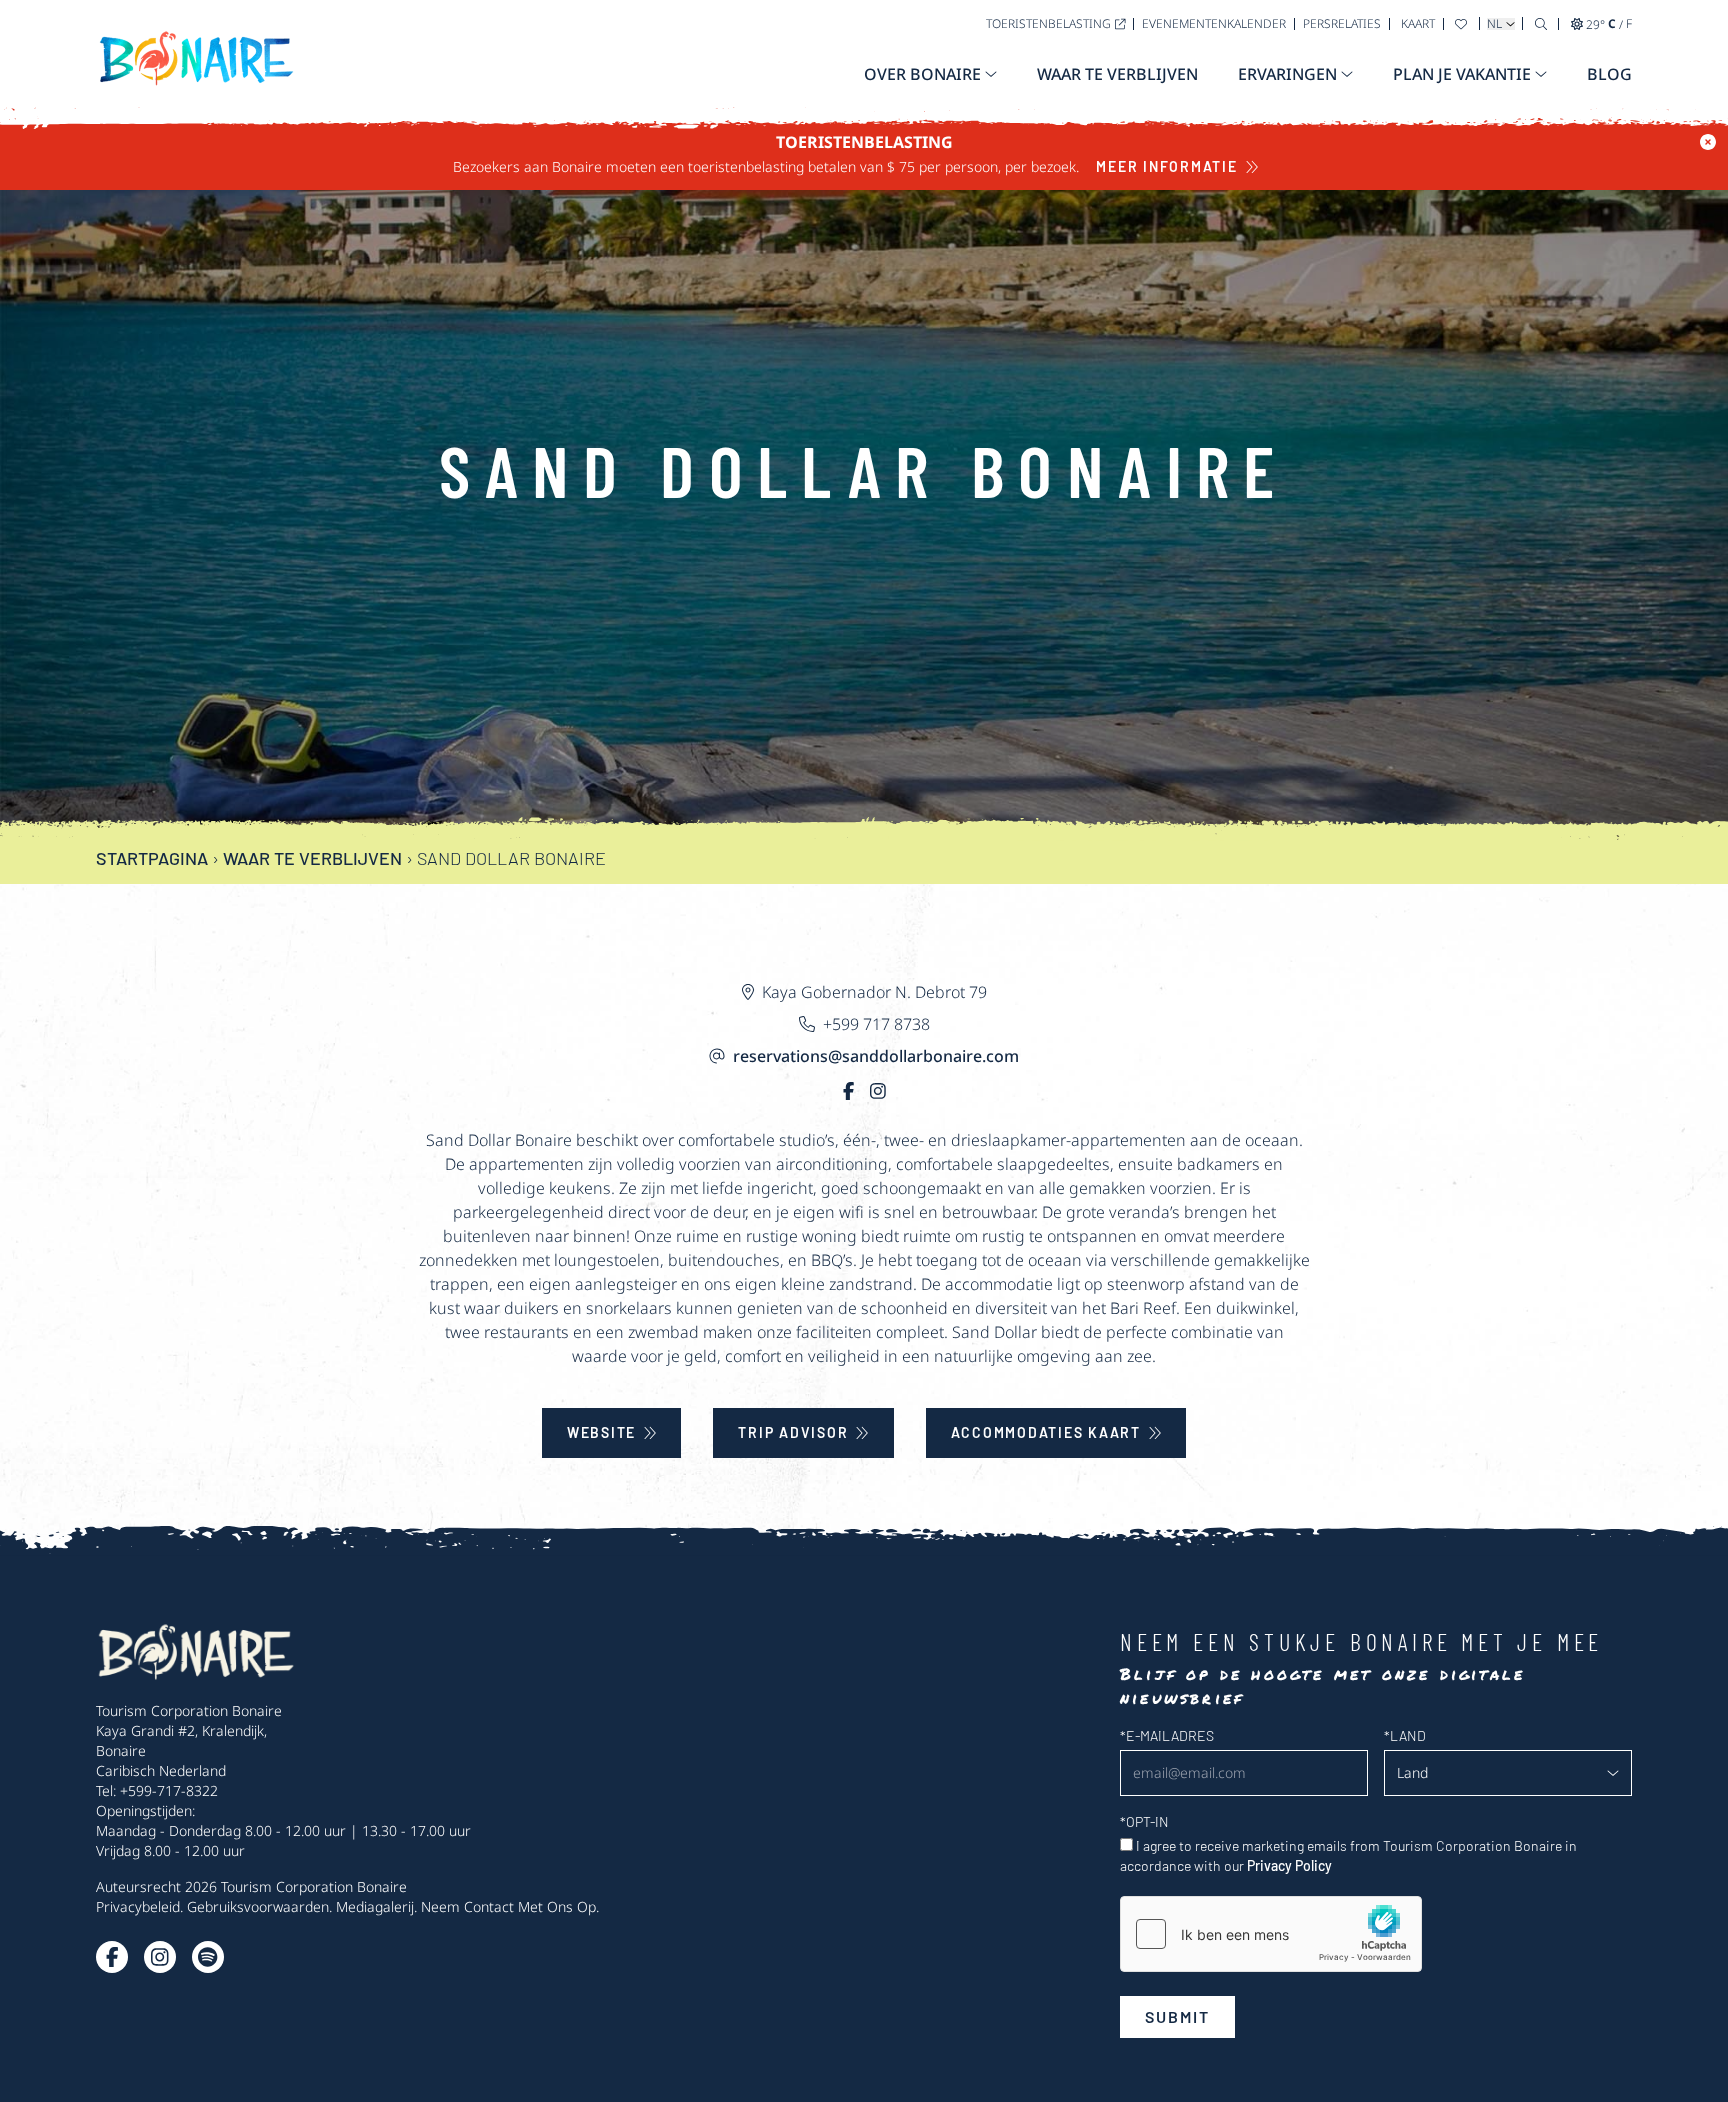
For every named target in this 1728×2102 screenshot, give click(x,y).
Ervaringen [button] (1287, 74)
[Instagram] (878, 1090)
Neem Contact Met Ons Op (508, 1906)
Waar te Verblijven (312, 858)
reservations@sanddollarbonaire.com (876, 1056)
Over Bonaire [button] (922, 74)
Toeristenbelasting (1048, 23)
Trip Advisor (793, 1432)
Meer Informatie (1166, 166)
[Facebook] (848, 1090)
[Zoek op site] (1541, 23)
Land (1405, 1735)
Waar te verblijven (1117, 74)
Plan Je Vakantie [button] (1462, 74)
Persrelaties (1342, 23)
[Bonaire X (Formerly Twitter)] (112, 1957)
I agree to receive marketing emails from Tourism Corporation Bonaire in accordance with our (1348, 1855)
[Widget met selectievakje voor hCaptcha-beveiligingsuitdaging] (1271, 1934)
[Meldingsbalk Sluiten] (1708, 142)
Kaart (1418, 23)
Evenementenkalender (1214, 23)
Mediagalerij (375, 1906)
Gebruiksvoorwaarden (258, 1906)
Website (601, 1432)
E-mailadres (1167, 1735)
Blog (1609, 74)
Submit (1177, 2016)
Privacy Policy (1289, 1865)
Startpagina (152, 858)
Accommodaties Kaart (1046, 1432)
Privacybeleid (138, 1906)
